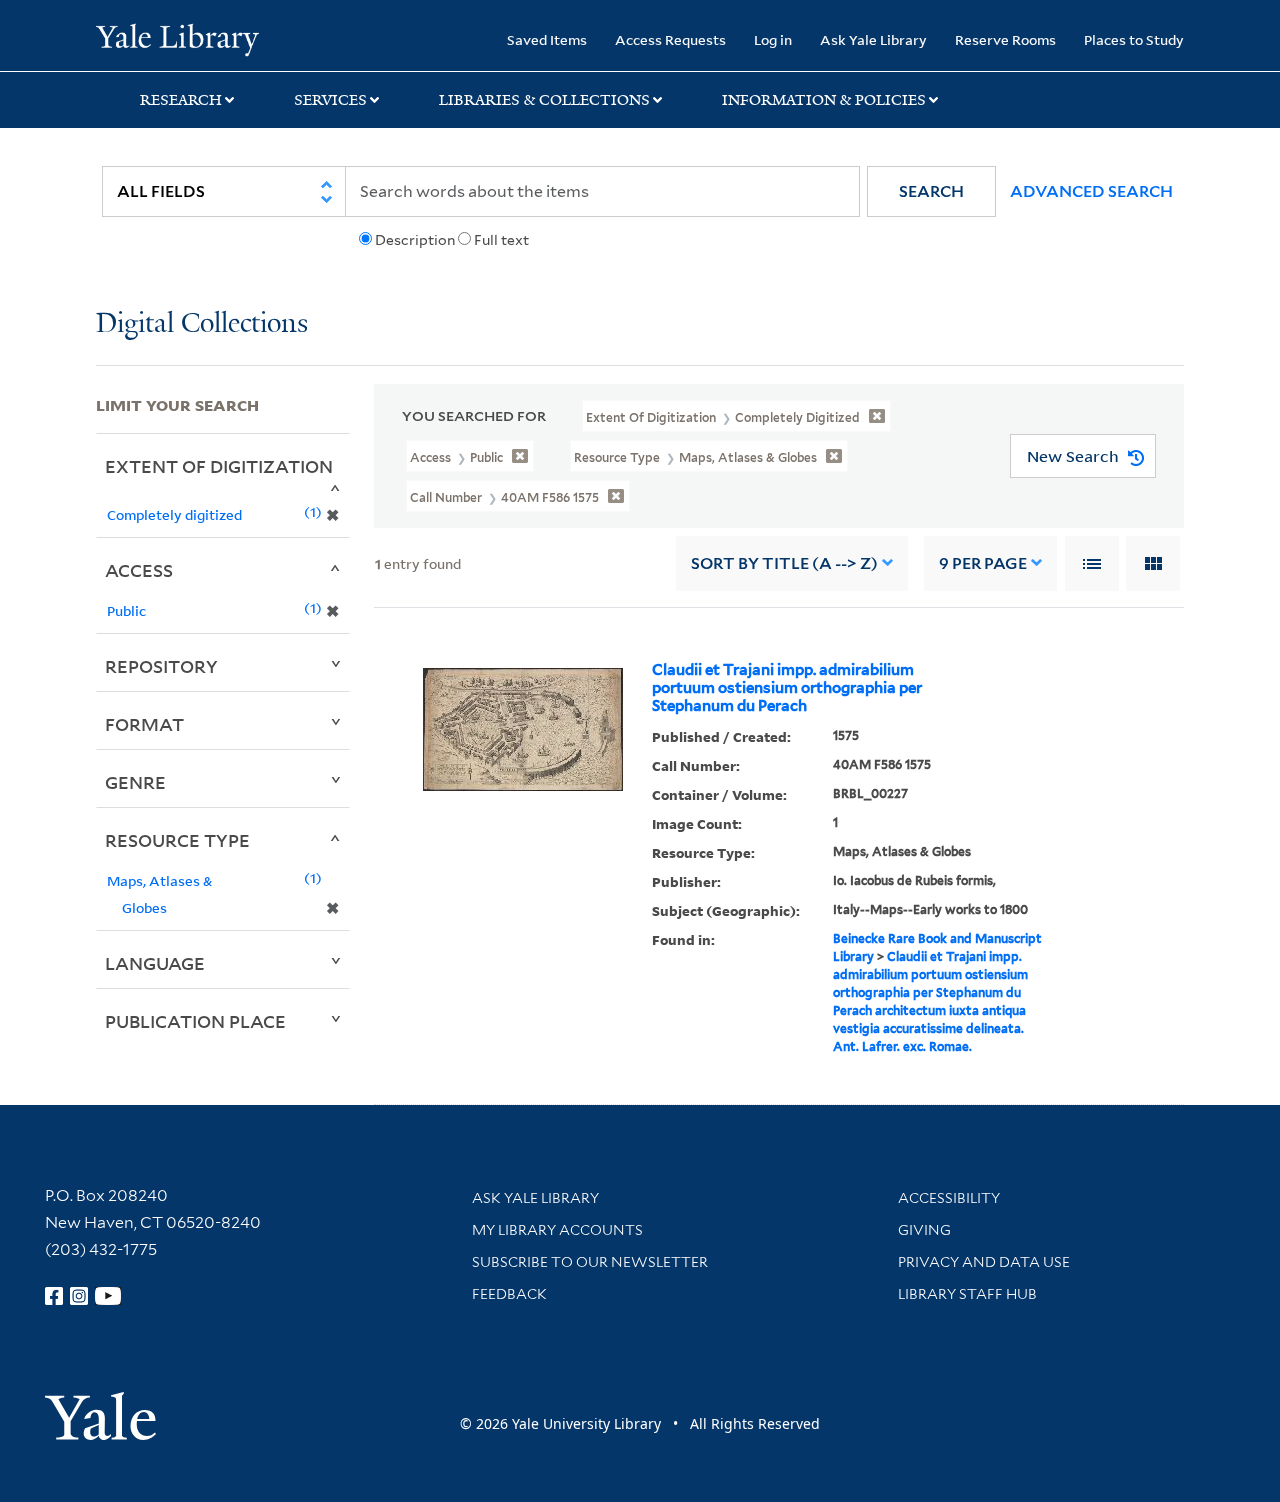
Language (155, 963)
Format (144, 724)
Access (139, 570)
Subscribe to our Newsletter (590, 1262)
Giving (924, 1230)
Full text (501, 240)
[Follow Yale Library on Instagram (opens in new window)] (79, 1296)
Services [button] (330, 100)
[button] (931, 191)
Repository (161, 666)
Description (415, 240)
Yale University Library (177, 38)
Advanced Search (1091, 191)
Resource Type (177, 840)
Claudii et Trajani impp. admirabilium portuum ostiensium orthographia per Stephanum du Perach (787, 688)
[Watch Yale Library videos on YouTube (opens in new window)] (108, 1296)
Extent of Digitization (219, 466)
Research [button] (181, 100)
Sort (784, 563)
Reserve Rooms (1005, 39)
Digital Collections (202, 324)
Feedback (509, 1294)
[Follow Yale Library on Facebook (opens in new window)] (54, 1296)
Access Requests (670, 39)
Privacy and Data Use (984, 1262)
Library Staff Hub (967, 1294)
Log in (773, 39)
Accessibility (949, 1198)
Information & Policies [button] (824, 100)
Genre (135, 782)
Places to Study (1134, 39)
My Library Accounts (557, 1230)
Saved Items (547, 39)
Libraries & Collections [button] (544, 100)
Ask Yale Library (873, 39)
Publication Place (195, 1021)
